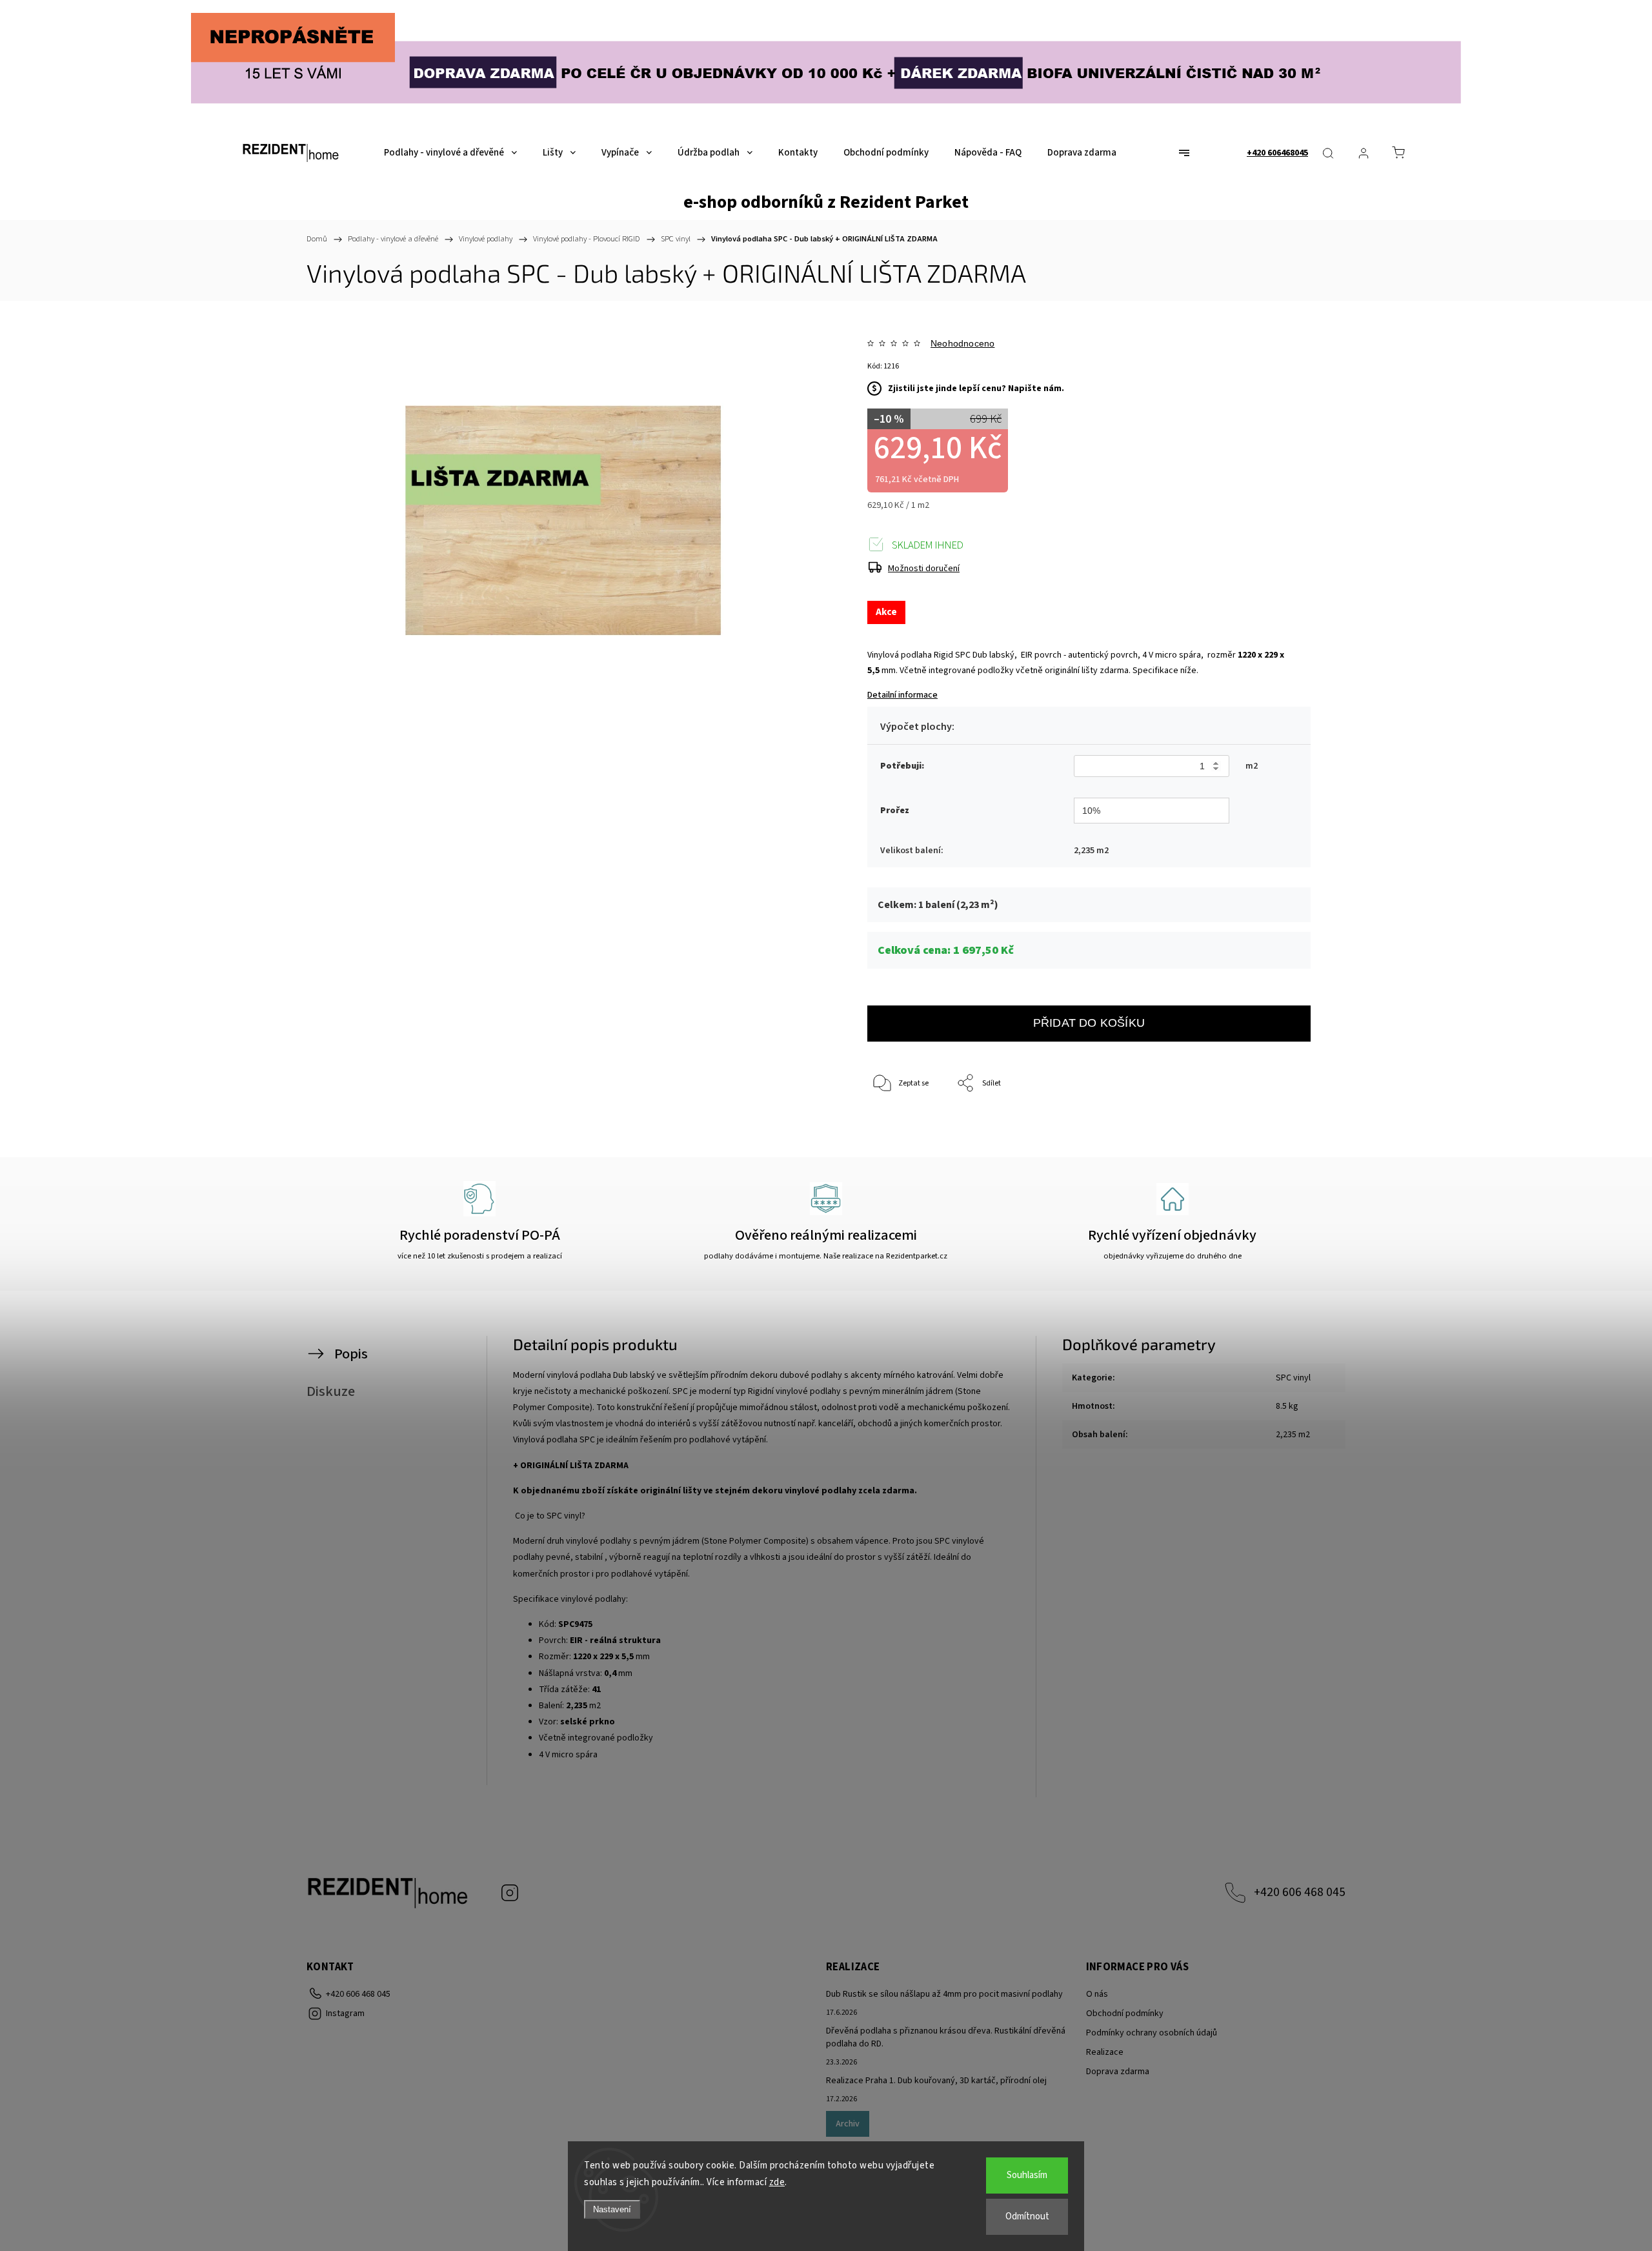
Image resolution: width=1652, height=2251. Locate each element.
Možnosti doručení (924, 569)
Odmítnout (1027, 2216)
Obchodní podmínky (1125, 2014)
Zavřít (1283, 1126)
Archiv (848, 2124)
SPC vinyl (1293, 1378)
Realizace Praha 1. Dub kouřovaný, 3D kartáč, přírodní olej (936, 2081)
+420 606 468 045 (1300, 1892)
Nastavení (612, 2209)
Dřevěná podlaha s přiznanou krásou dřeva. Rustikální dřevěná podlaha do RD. (946, 2037)
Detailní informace (902, 695)
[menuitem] (450, 153)
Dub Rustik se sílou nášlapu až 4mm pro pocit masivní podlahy (944, 1994)
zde (777, 2182)
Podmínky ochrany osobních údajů (1152, 2033)
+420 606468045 (1277, 153)
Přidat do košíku (1089, 1023)
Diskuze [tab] (331, 1391)
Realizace (1105, 2052)
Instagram (510, 1893)
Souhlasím (1027, 2175)
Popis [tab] (351, 1354)
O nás (1097, 1994)
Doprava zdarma (1118, 2072)
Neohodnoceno (962, 343)
